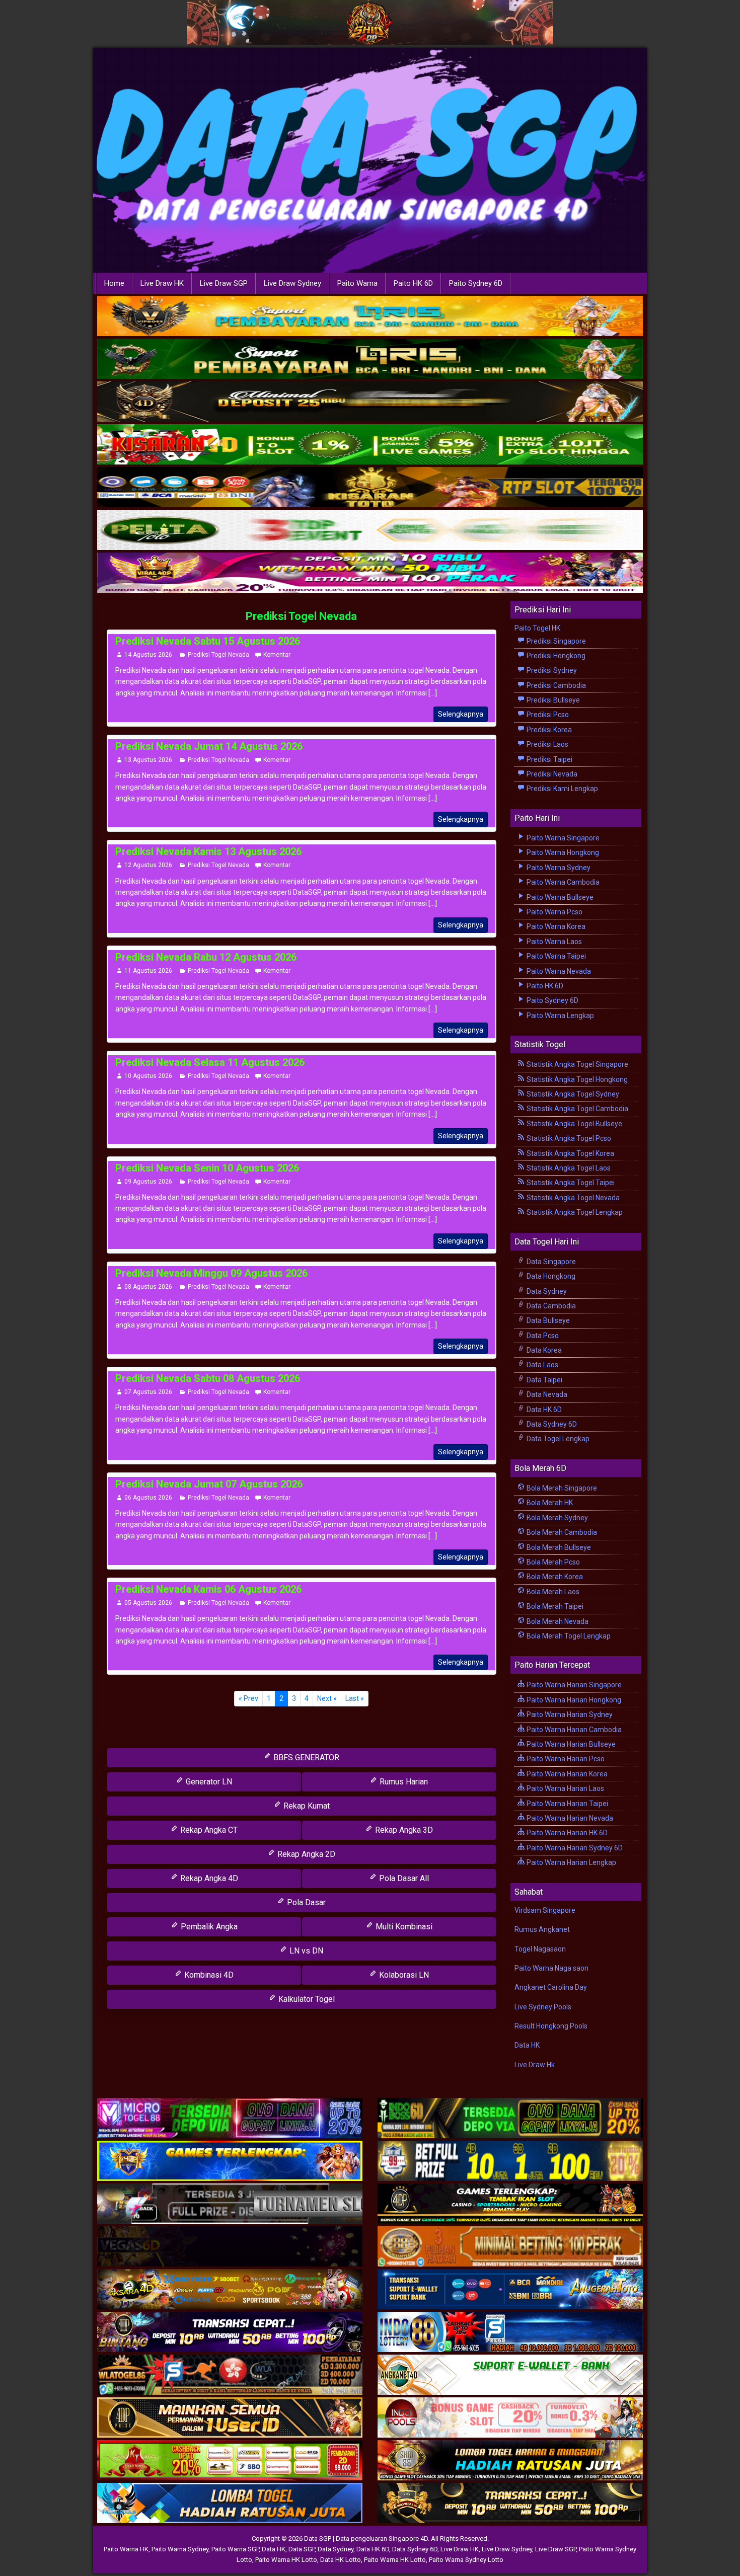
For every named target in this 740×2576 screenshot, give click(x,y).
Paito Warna (357, 283)
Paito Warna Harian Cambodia (573, 1730)
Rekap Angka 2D (305, 1854)
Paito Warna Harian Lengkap (571, 1862)
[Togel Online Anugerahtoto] (510, 2290)
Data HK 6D (543, 1410)
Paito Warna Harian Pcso (565, 1759)
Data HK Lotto (341, 2560)
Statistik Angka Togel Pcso (568, 1138)
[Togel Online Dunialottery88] (510, 2247)
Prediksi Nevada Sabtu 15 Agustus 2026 (208, 641)
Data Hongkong (550, 1276)
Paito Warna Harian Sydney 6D (574, 1848)
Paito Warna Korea (555, 926)
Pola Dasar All (403, 1878)
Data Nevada (546, 1394)
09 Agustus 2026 (148, 1182)
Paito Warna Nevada (558, 971)
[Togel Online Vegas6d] (230, 2247)
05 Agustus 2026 (148, 1603)
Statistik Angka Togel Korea (570, 1153)
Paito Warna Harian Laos (565, 1788)
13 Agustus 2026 (148, 760)
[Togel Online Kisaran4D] (370, 445)
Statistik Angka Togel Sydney (572, 1094)
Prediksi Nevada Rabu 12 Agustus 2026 (206, 957)
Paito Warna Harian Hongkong (573, 1700)
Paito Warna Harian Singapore (573, 1685)
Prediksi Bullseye (552, 700)
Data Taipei (544, 1380)
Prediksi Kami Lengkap (562, 789)
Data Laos (542, 1365)
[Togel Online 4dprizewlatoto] (230, 2418)
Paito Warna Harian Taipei (567, 1804)
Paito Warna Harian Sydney (569, 1714)
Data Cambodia (550, 1306)
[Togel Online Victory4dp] (230, 2161)
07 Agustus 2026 (148, 1392)
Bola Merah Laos (552, 1592)
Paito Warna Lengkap (560, 1016)
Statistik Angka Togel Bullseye (574, 1124)
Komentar (277, 655)
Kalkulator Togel (306, 1999)
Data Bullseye (547, 1320)
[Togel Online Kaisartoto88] (230, 2461)
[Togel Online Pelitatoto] (370, 530)
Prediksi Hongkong (555, 656)
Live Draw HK (162, 283)
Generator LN (208, 1782)
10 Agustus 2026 (148, 1076)
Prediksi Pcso (547, 715)
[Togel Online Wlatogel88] (230, 2375)
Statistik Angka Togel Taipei (570, 1183)
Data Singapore (550, 1262)
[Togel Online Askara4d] (230, 2290)
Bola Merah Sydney (557, 1518)
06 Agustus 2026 (148, 1498)
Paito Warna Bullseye (559, 897)
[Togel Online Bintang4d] (230, 2332)
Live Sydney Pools (543, 2007)
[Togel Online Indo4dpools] (230, 2504)
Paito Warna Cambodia (562, 882)
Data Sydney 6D (551, 1424)
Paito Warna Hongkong (562, 852)
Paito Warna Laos (553, 942)
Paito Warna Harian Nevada (569, 1818)
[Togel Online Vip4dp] (510, 2204)
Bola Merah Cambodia (561, 1532)
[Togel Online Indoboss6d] (510, 2119)
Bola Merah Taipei (554, 1606)
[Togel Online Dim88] (370, 359)
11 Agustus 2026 (148, 971)
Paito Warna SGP (235, 2549)
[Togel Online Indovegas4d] (510, 2504)
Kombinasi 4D (208, 1975)
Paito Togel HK (537, 628)
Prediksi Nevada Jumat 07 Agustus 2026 (209, 1484)
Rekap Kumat (306, 1806)
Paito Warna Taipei (556, 956)
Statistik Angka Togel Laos (568, 1168)
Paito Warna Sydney (558, 868)
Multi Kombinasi (403, 1927)
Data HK (527, 2045)
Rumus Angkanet (542, 1929)
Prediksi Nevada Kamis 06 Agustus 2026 (208, 1589)
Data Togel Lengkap (557, 1439)
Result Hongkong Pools (551, 2026)
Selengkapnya (461, 714)
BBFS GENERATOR (305, 1758)
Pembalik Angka (208, 1927)
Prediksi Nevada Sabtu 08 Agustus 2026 (208, 1378)
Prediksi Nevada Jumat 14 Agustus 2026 (209, 746)
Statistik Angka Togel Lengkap (574, 1212)
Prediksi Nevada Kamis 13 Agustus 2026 (208, 851)
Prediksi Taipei (549, 759)
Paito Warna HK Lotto (286, 2560)
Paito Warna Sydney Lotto (466, 2560)
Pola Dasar (305, 1902)
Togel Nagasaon (540, 1949)
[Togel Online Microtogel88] (230, 2119)
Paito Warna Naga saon (551, 1968)
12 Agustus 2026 (148, 865)
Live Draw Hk (535, 2065)
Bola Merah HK (549, 1503)
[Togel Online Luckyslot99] (510, 2161)
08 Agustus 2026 (148, 1287)
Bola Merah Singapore (561, 1488)
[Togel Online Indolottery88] (510, 2332)
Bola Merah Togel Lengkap (568, 1636)
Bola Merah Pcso (552, 1562)
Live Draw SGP (224, 283)
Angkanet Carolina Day (551, 1987)
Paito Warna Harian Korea (566, 1774)
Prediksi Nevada (551, 774)
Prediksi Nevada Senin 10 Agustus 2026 (207, 1168)
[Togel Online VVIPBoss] (370, 317)
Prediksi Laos (547, 744)
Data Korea (543, 1350)
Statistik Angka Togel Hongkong (576, 1079)
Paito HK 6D (413, 283)
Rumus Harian (403, 1782)
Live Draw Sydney (292, 283)
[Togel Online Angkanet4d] (510, 2375)
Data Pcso (542, 1336)
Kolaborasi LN (403, 1975)
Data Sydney (546, 1291)
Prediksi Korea (548, 730)
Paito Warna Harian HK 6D (566, 1833)
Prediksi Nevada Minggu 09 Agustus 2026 (211, 1273)
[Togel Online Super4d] (370, 402)
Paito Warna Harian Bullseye (570, 1744)
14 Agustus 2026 (148, 655)
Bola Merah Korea (554, 1577)
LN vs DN (305, 1951)
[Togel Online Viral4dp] (370, 573)
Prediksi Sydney (551, 670)
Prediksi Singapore (556, 641)
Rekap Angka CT (208, 1830)
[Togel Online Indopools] (510, 2418)
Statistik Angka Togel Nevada (572, 1198)
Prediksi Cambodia (556, 685)
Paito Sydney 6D (476, 283)
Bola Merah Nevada (557, 1621)
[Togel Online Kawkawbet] (230, 2204)
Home (114, 283)
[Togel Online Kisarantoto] (370, 488)
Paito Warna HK (126, 2549)
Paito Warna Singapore (562, 838)
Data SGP (302, 2549)
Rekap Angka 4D (208, 1878)
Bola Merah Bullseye (558, 1547)
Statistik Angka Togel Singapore (577, 1064)
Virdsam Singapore (545, 1910)
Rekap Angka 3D (403, 1830)
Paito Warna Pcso (554, 912)
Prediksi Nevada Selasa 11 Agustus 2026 (210, 1062)
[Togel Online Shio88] (510, 2461)
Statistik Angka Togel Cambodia (577, 1109)
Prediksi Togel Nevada (301, 616)
